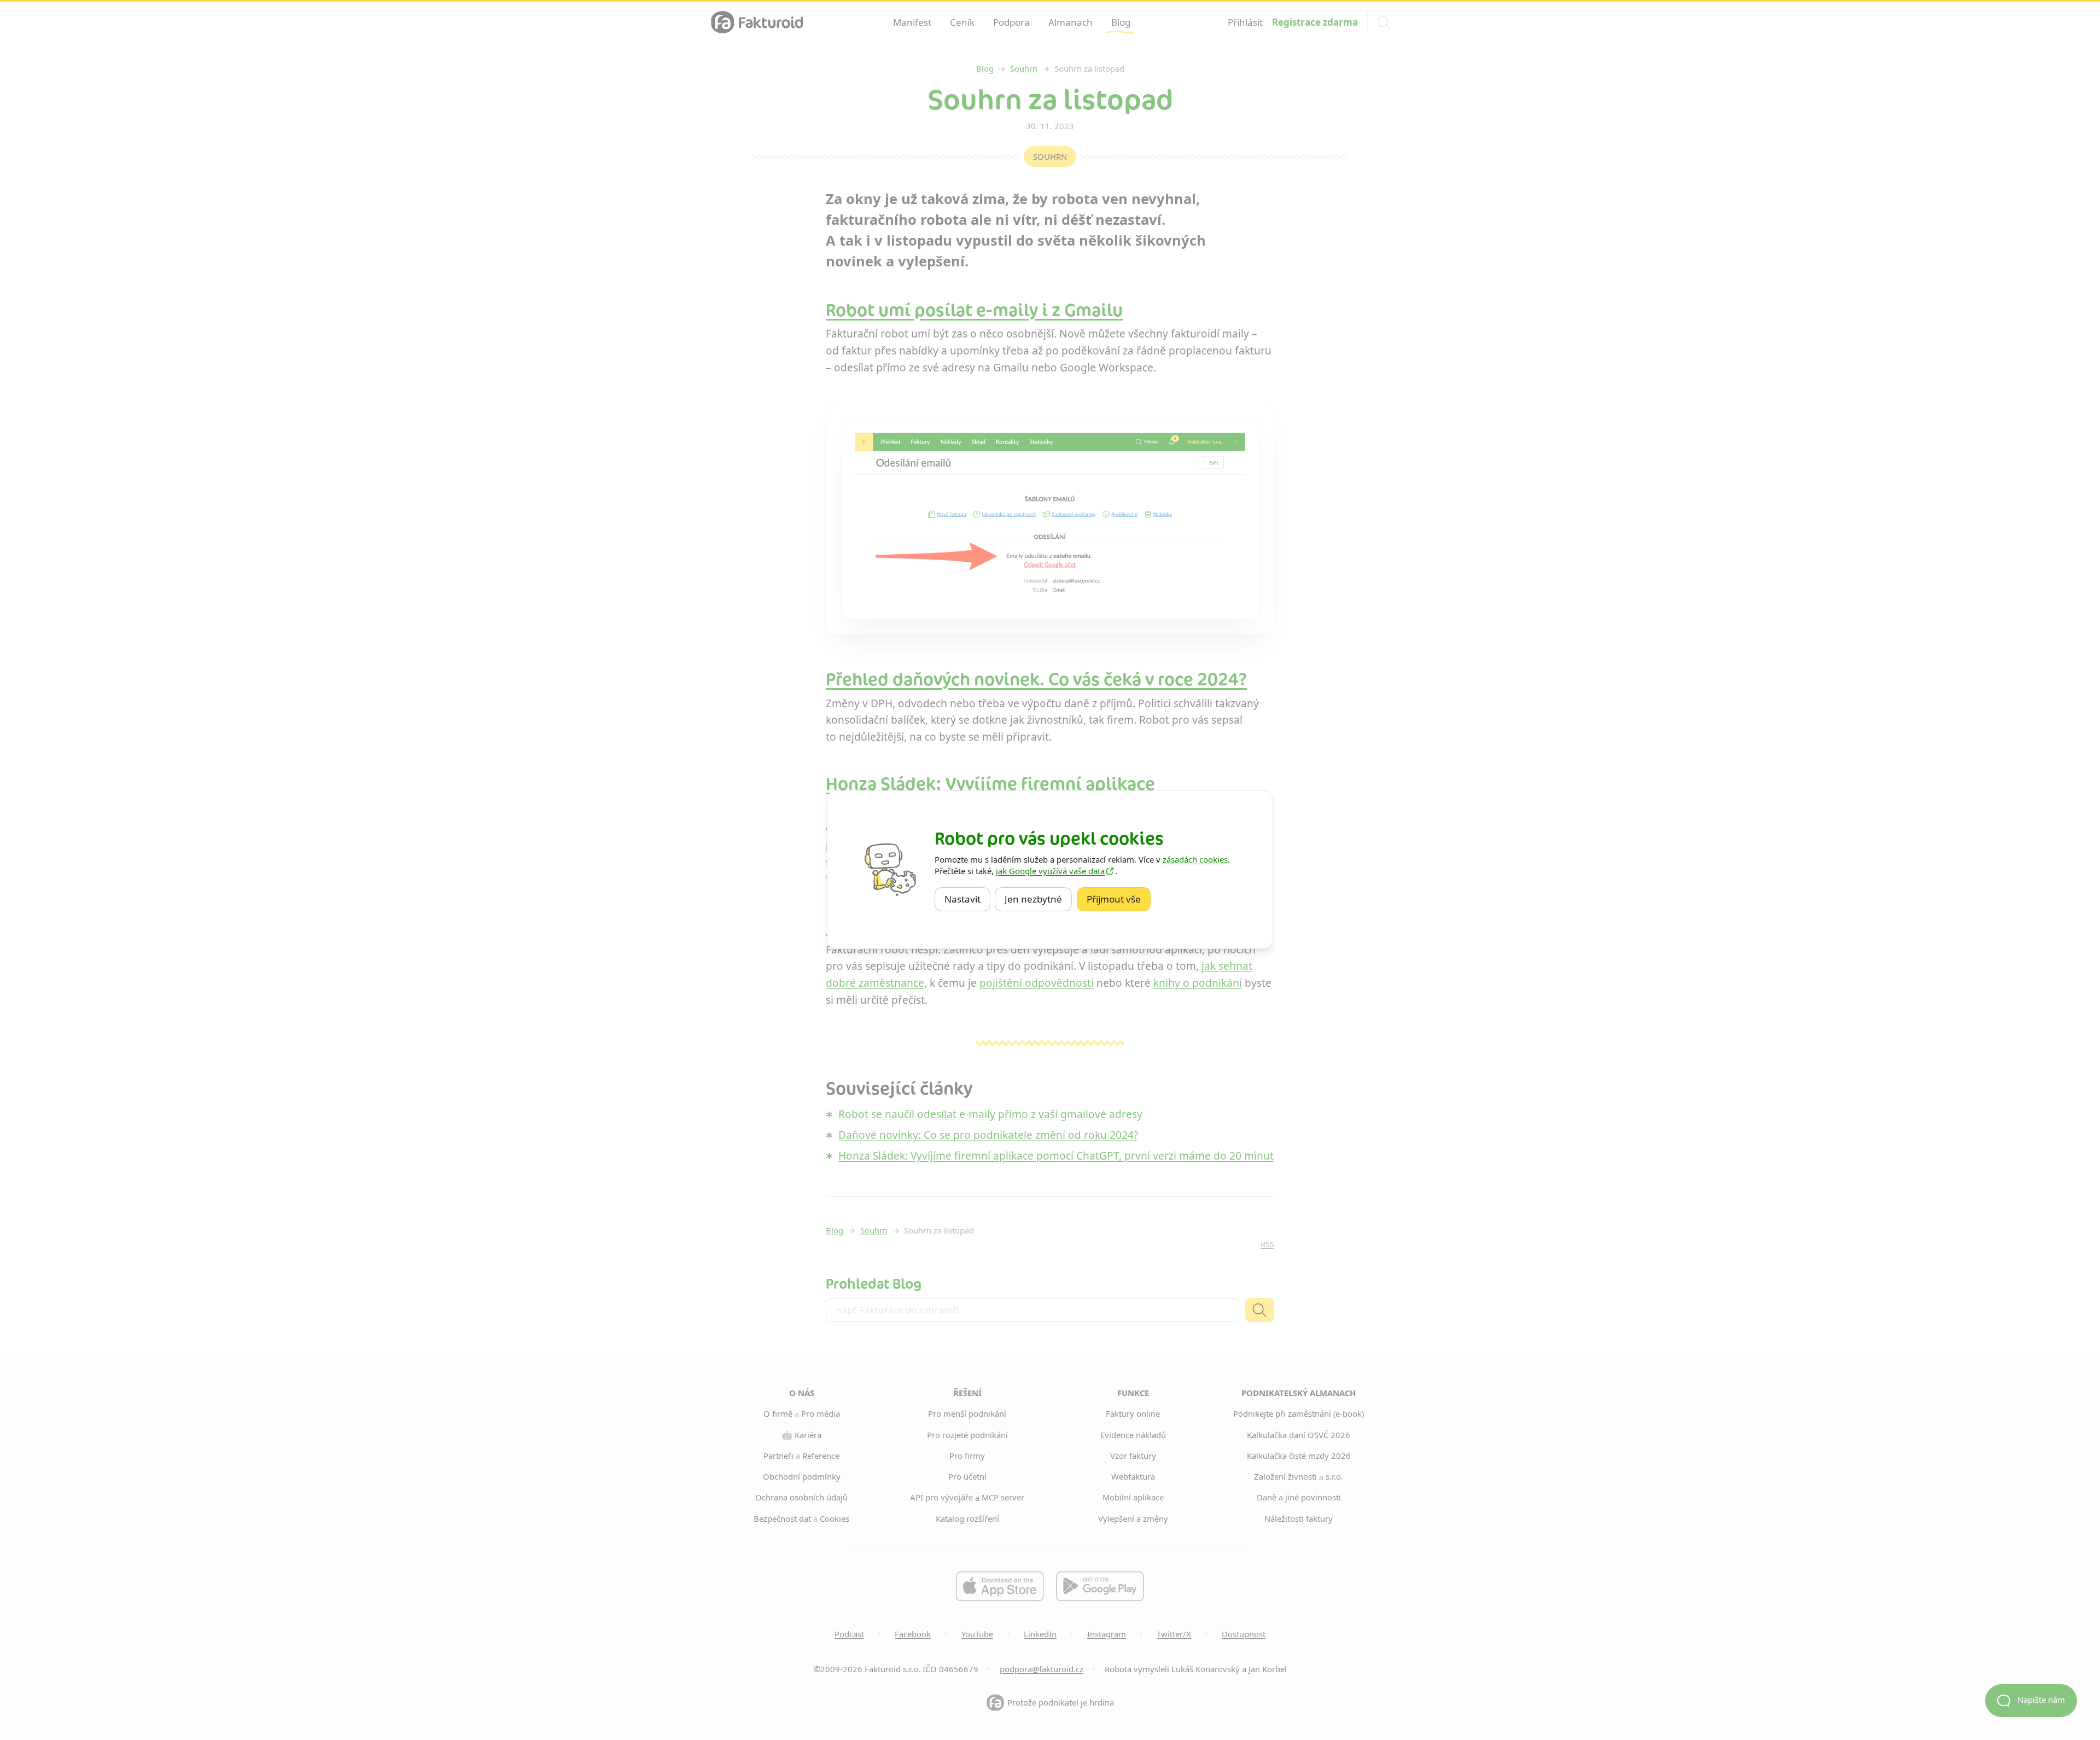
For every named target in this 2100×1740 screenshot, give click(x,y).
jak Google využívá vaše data (1050, 871)
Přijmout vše (1119, 899)
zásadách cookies (1195, 859)
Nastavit (967, 899)
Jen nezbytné (1038, 899)
